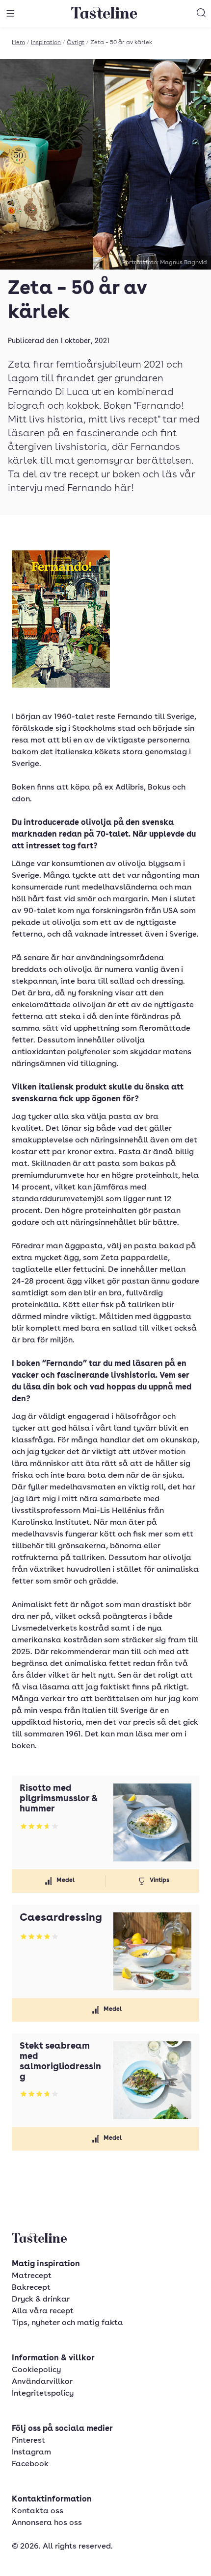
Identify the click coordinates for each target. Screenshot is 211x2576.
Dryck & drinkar (41, 2300)
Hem (18, 43)
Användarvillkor (42, 2382)
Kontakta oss (38, 2511)
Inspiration (46, 43)
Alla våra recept (43, 2311)
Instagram (31, 2452)
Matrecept (32, 2276)
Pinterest (28, 2441)
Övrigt (76, 43)
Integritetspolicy (43, 2394)
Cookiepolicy (36, 2370)
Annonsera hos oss (47, 2523)
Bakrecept (31, 2288)
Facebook (30, 2464)
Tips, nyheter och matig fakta (67, 2323)
